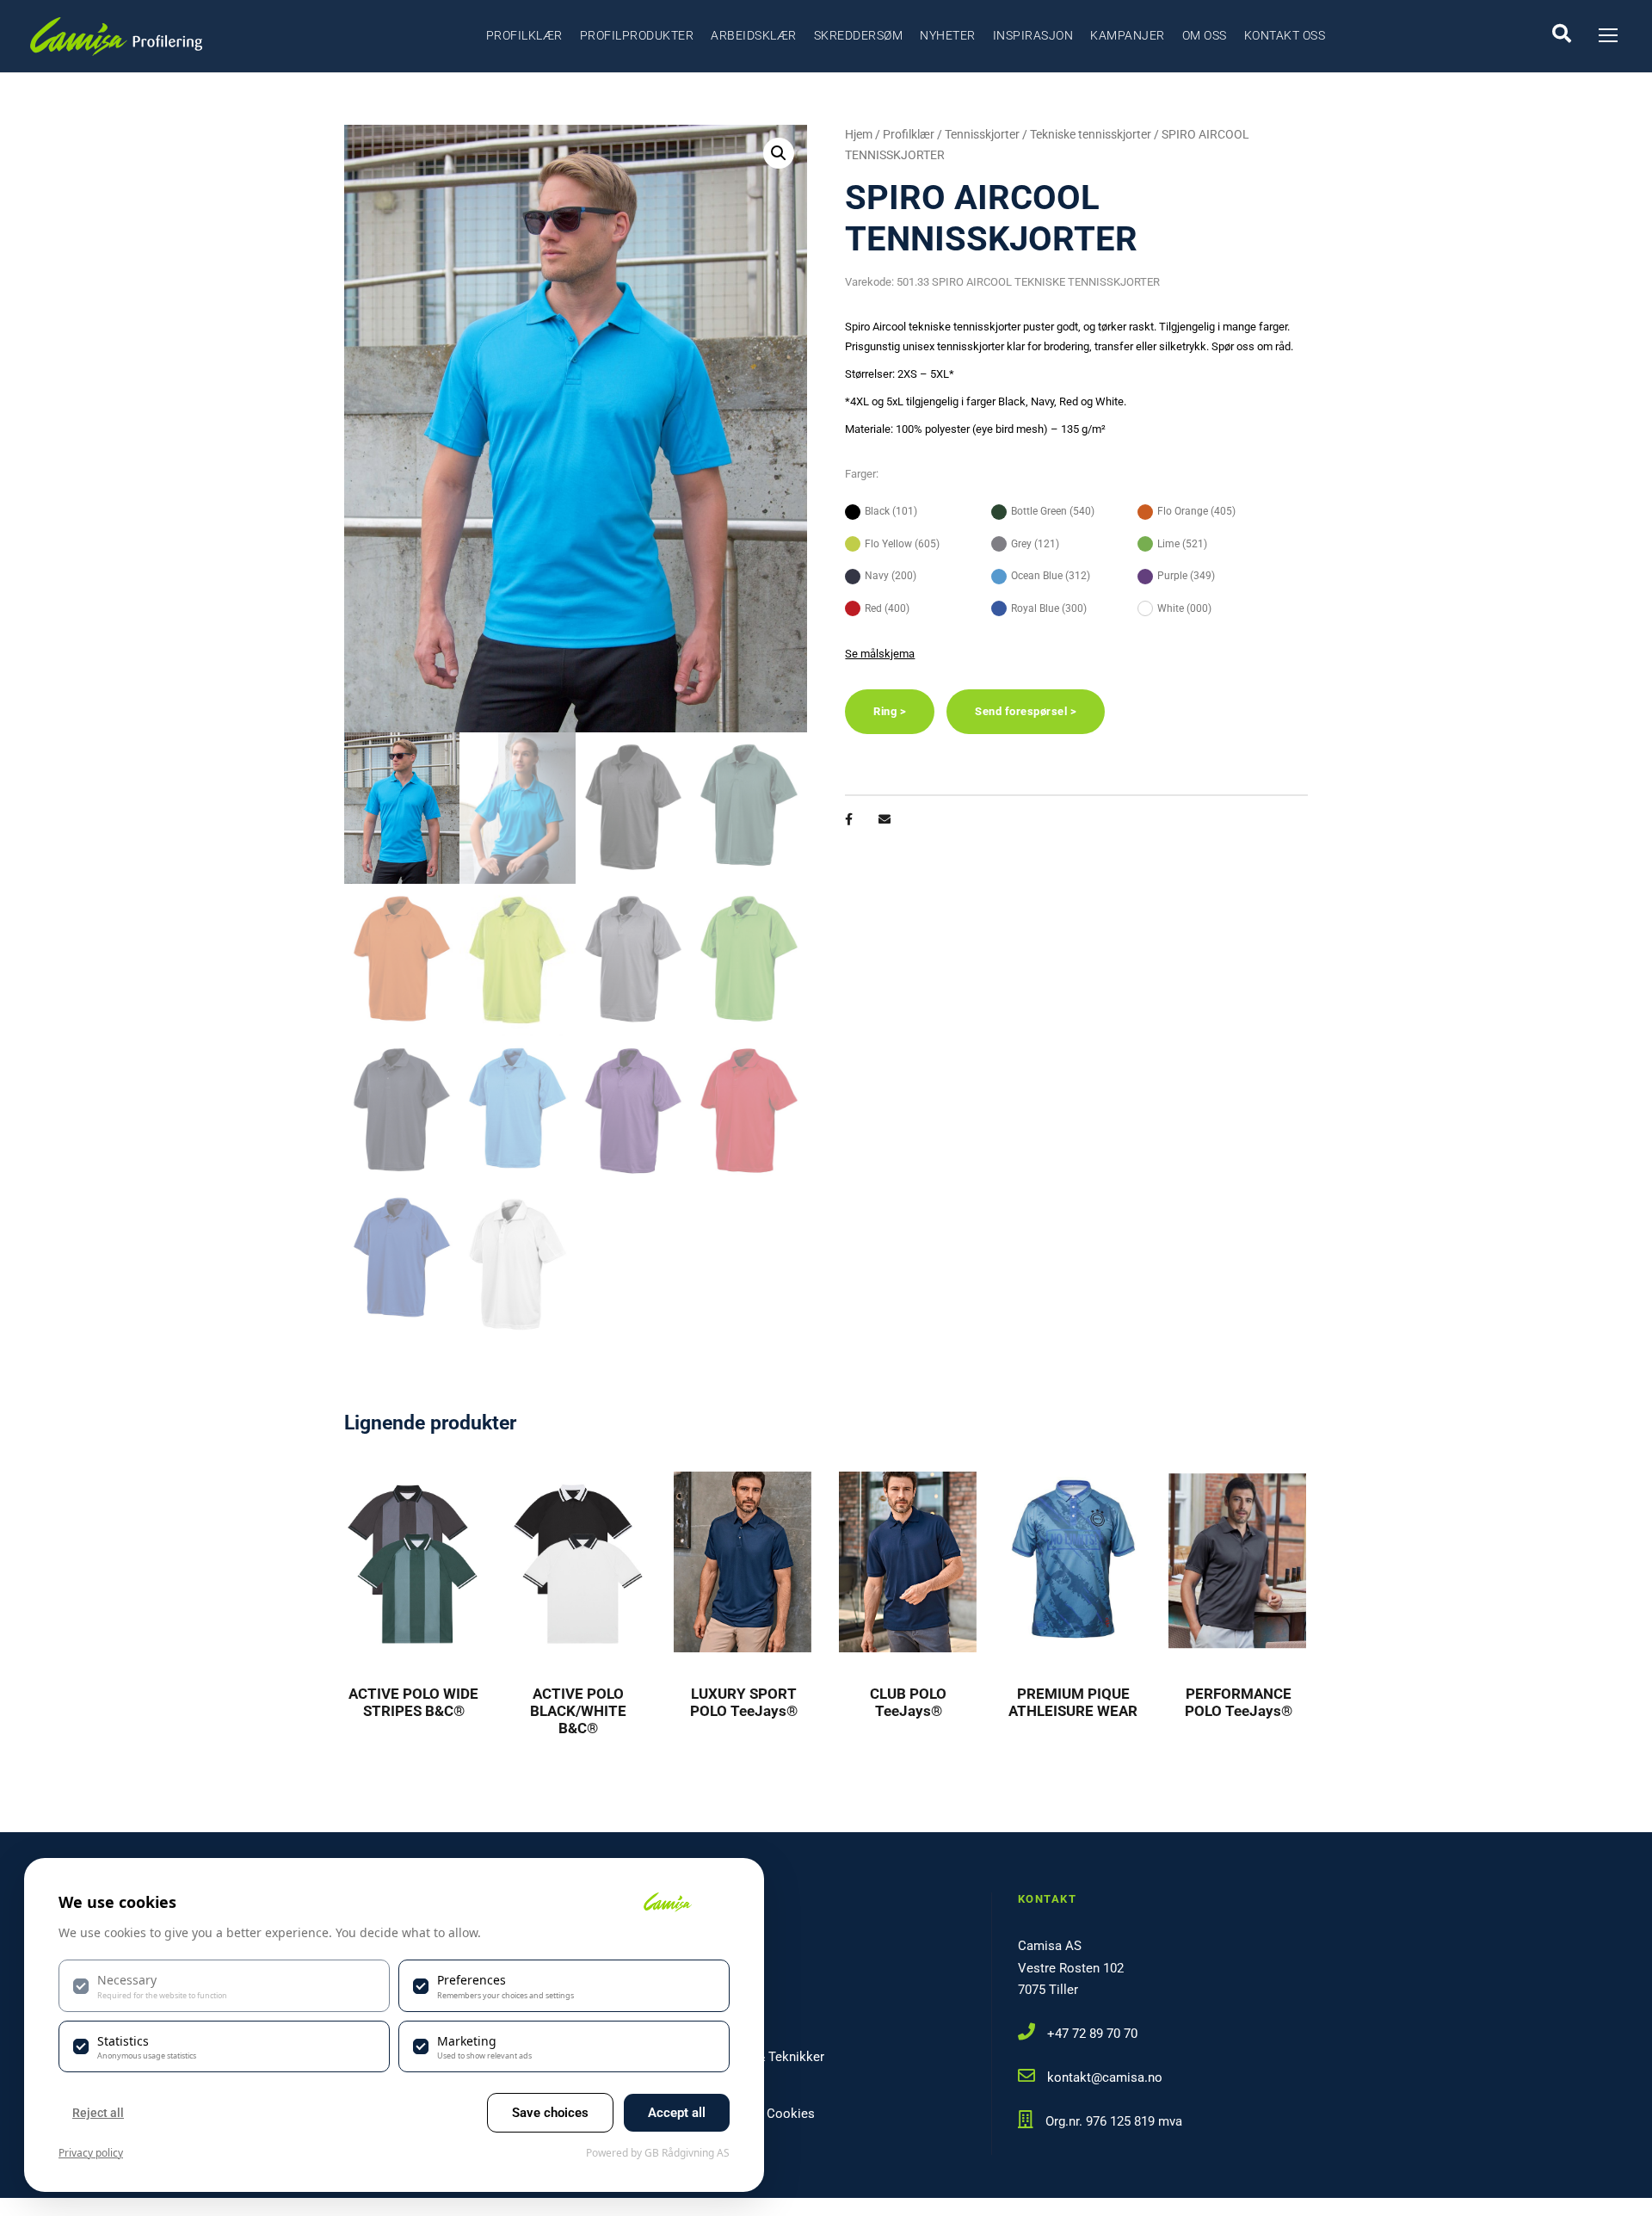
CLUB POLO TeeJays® (908, 1702)
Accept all (677, 2113)
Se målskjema (880, 654)
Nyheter (948, 35)
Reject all (98, 2113)
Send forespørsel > (1026, 711)
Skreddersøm (859, 35)
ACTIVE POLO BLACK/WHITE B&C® (578, 1711)
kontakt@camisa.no (1105, 2077)
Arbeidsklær (754, 35)
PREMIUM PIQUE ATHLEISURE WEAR (1073, 1702)
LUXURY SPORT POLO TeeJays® (744, 1702)
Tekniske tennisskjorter (1091, 134)
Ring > (890, 711)
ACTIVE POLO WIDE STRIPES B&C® (413, 1702)
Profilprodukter (637, 35)
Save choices (550, 2113)
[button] (779, 153)
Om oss (1205, 35)
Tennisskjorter (982, 134)
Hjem (859, 134)
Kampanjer (1128, 35)
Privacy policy (91, 2153)
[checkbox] (224, 1985)
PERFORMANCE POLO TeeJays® (1239, 1702)
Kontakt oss (1285, 35)
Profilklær (524, 35)
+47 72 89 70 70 (1092, 2034)
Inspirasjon (1033, 35)
